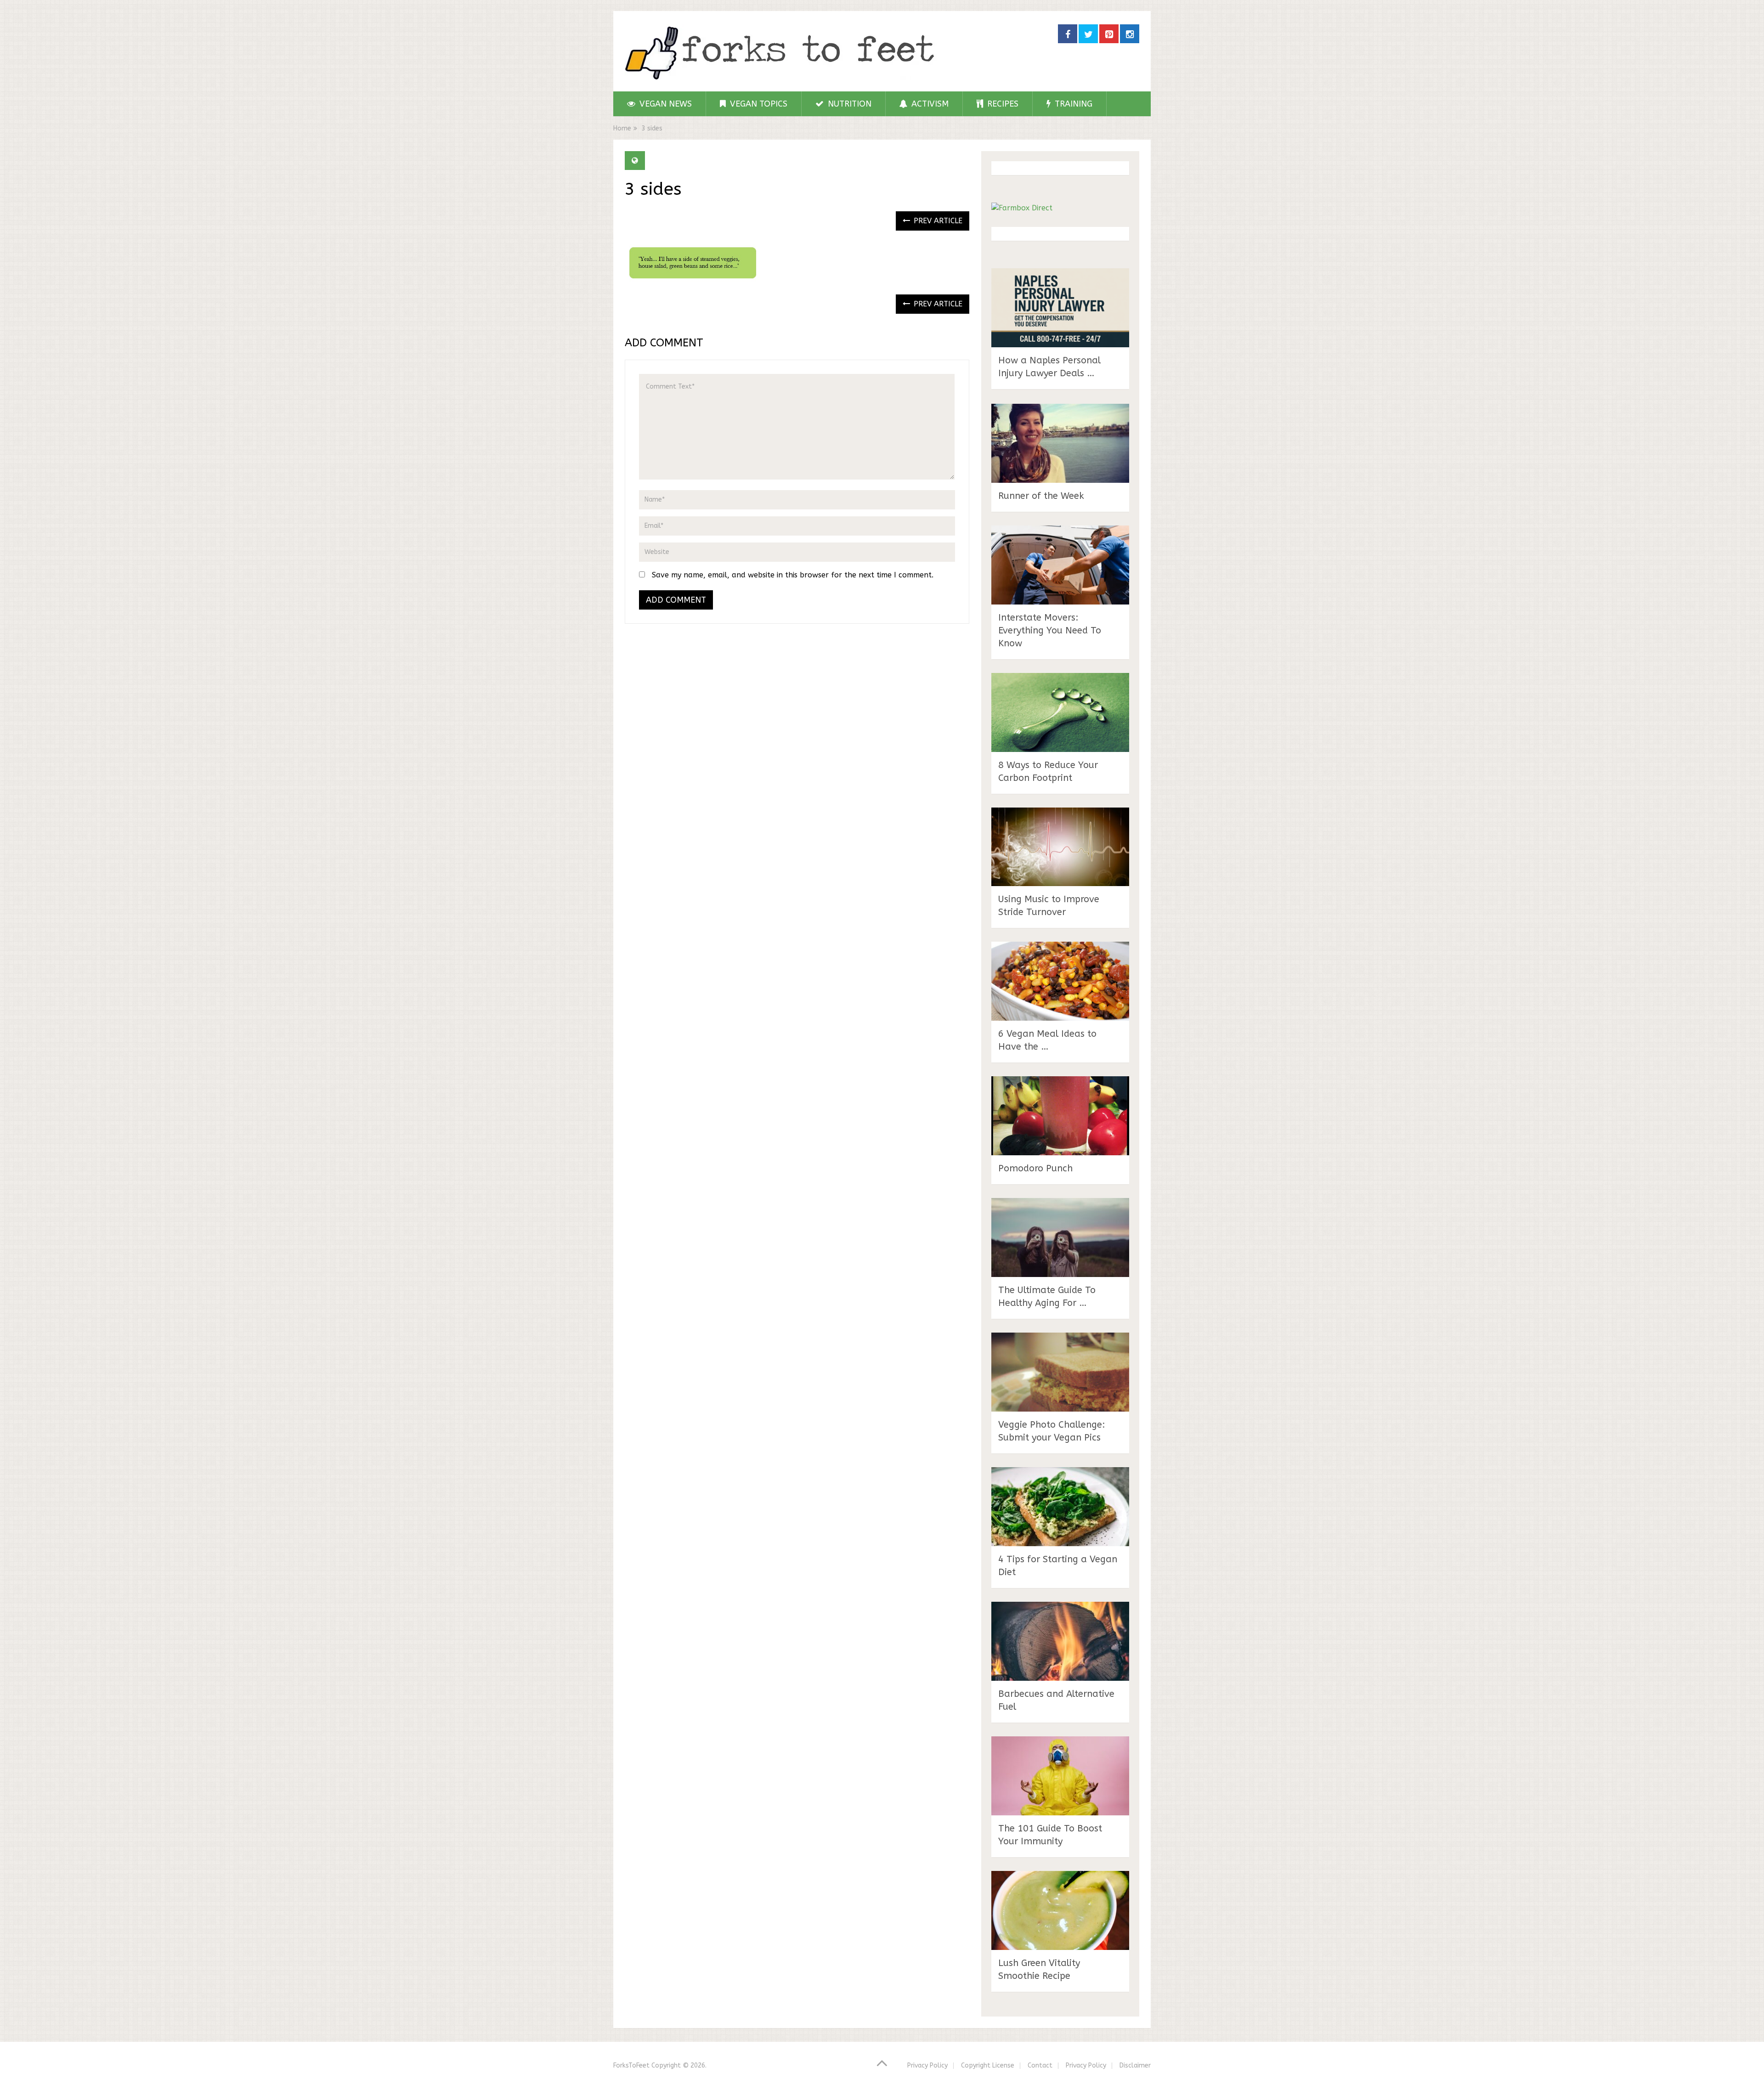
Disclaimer (1135, 2065)
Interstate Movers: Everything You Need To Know (1050, 630)
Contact (1040, 2065)
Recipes (1002, 104)
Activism (929, 104)
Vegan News (664, 104)
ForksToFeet (631, 2065)
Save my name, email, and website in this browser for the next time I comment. (793, 575)
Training (1072, 104)
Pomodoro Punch (1035, 1168)
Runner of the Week (1041, 496)
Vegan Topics (758, 104)
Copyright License (988, 2065)
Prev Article (937, 221)
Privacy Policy (927, 2065)
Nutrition (848, 104)
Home (622, 128)
